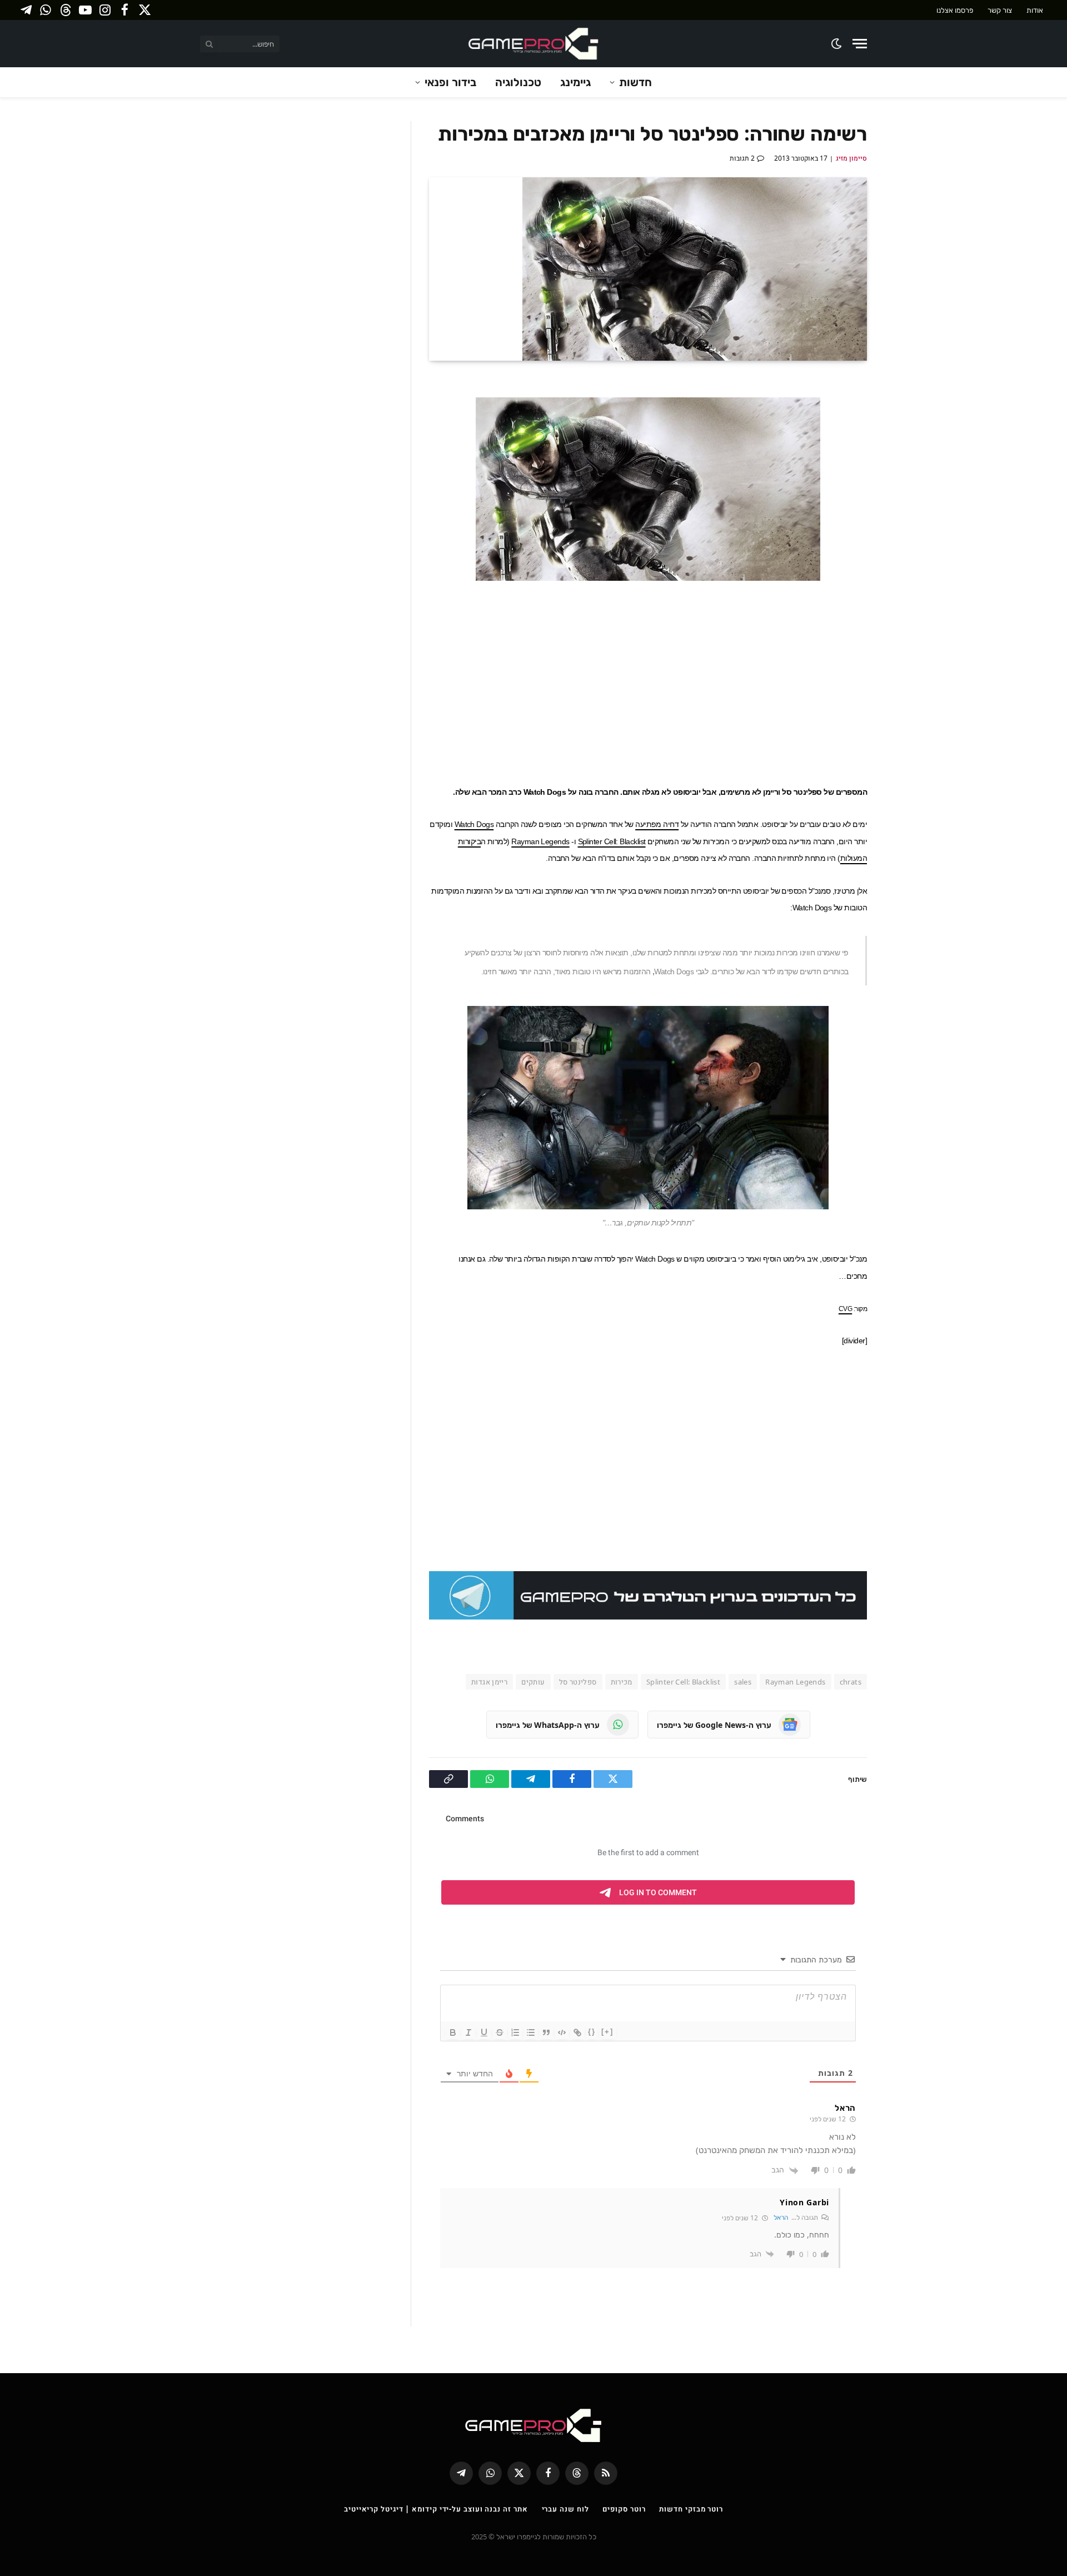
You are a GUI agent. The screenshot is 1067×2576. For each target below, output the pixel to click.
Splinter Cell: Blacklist (612, 841)
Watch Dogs (474, 824)
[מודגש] (453, 2032)
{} (592, 2032)
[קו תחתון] (484, 2032)
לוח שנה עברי (565, 2509)
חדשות (635, 82)
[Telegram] (906, 468)
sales (743, 1682)
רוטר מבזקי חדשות (691, 2509)
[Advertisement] (648, 681)
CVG (845, 1309)
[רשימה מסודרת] (515, 2032)
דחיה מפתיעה (657, 824)
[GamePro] (533, 44)
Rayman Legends (540, 841)
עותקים (533, 1682)
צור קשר (1000, 10)
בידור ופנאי (450, 82)
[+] (607, 2032)
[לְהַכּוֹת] (500, 2032)
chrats (851, 1682)
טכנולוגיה (518, 82)
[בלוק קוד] (562, 2032)
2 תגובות (742, 158)
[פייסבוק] (906, 416)
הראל (781, 2217)
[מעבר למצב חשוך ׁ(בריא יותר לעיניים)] (837, 44)
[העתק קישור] (906, 520)
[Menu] (860, 44)
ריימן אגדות (489, 1682)
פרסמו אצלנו (955, 10)
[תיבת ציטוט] (546, 2032)
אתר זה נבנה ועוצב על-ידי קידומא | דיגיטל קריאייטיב (436, 2509)
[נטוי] (468, 2032)
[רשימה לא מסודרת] (531, 2032)
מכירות (622, 1682)
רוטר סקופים (624, 2509)
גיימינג (575, 82)
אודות (1035, 10)
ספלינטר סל (578, 1682)
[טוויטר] (906, 442)
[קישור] (577, 2032)
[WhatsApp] (906, 494)
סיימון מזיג (851, 158)
